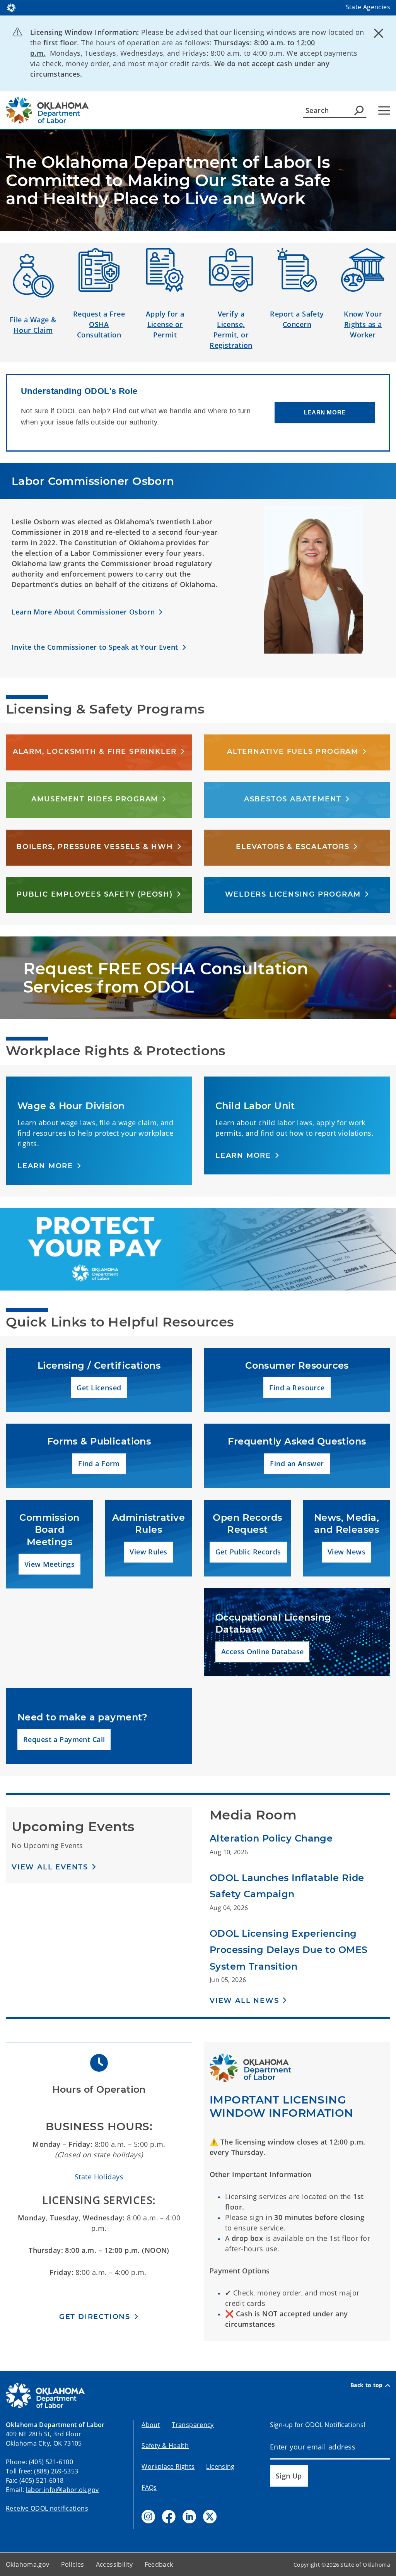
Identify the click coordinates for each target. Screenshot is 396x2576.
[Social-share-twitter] (210, 2517)
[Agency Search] (359, 110)
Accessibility (114, 2564)
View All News (244, 2001)
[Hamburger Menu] (384, 110)
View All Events (50, 1867)
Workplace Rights (168, 2466)
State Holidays (99, 2177)
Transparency (193, 2425)
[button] (87, 612)
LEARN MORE (325, 412)
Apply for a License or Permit (165, 324)
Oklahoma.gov (28, 2564)
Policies (73, 2564)
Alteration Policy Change (271, 1838)
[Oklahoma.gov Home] (11, 7)
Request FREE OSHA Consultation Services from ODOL (166, 978)
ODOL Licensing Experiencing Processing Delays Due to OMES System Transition (288, 1950)
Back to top (367, 2385)
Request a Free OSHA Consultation (99, 324)
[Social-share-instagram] (148, 2517)
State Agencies (368, 7)
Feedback (159, 2564)
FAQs (149, 2487)
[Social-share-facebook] (169, 2517)
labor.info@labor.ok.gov (62, 2490)
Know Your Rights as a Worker (363, 324)
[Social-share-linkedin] (189, 2517)
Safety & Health (165, 2446)
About (151, 2425)
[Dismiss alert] (379, 33)
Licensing (220, 2466)
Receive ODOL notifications (47, 2508)
